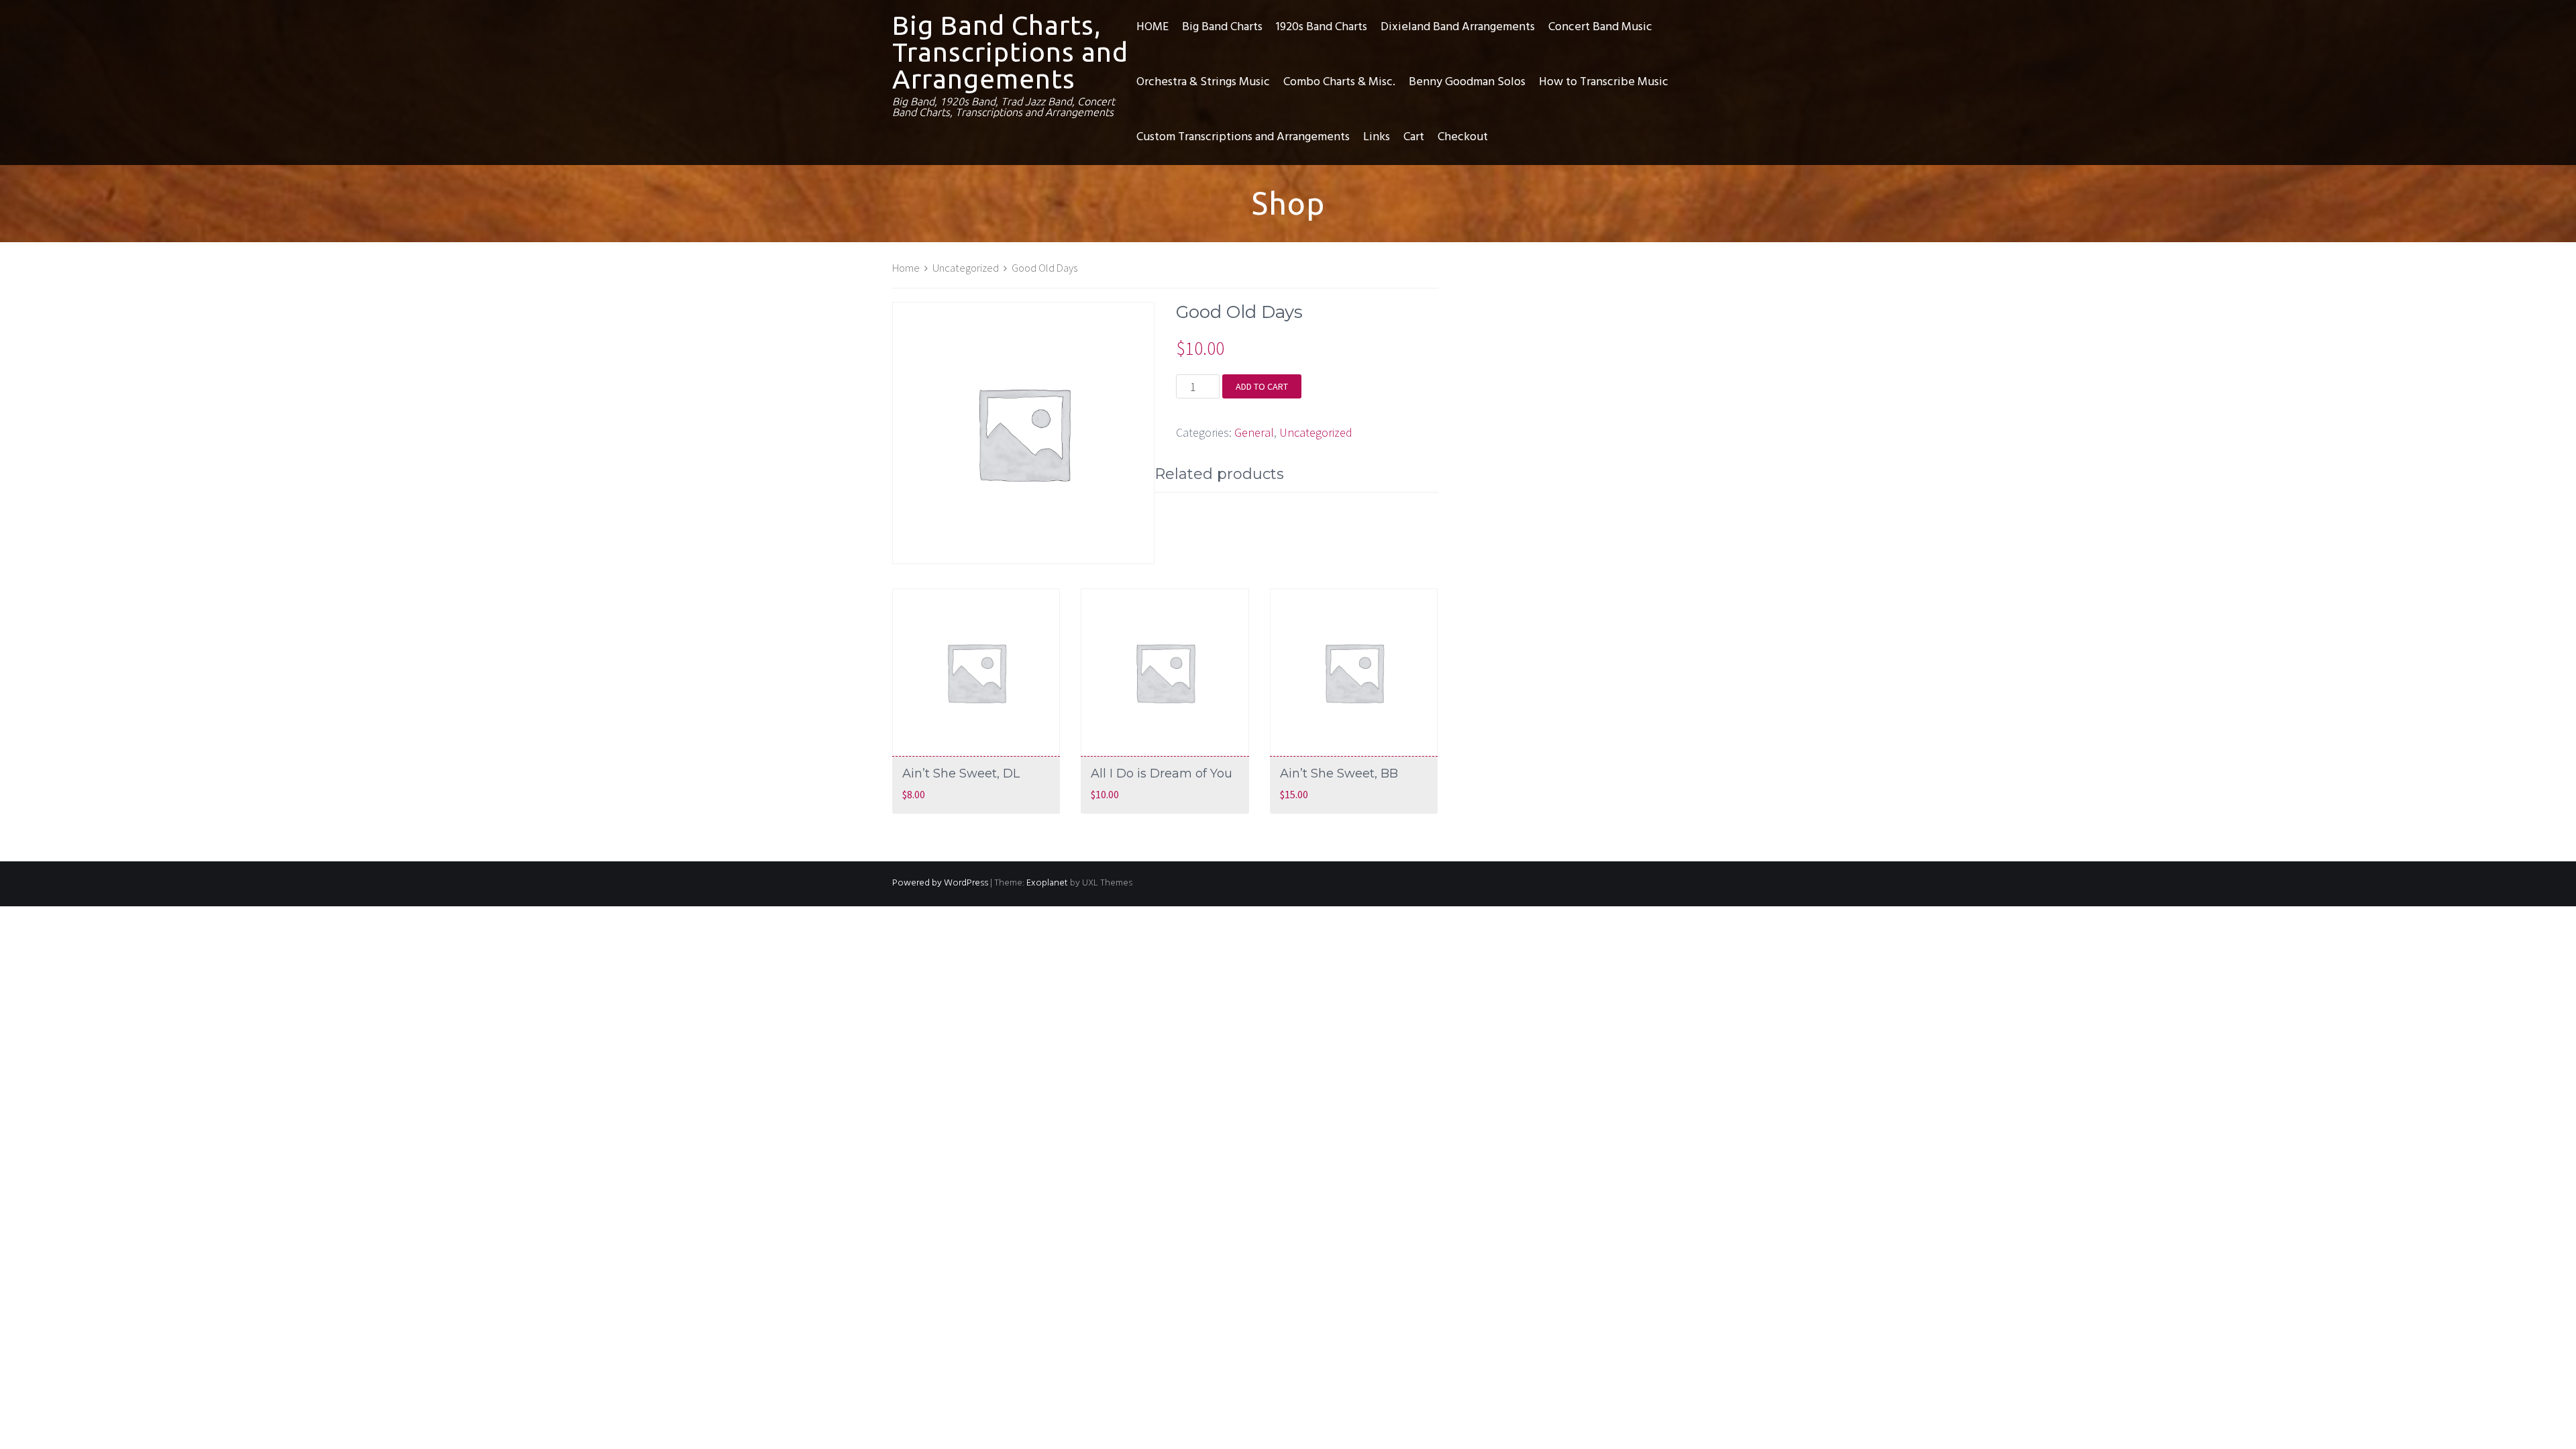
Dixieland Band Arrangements (1458, 27)
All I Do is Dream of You (1162, 773)
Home (906, 268)
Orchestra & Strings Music (1203, 82)
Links (1377, 137)
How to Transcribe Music (1604, 82)
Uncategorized (966, 268)
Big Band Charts (1222, 27)
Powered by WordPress (940, 883)
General (1254, 432)
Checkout (1463, 137)
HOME (1152, 27)
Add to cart (1262, 386)
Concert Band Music (1600, 27)
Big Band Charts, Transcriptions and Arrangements (1010, 52)
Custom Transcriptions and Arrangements (1243, 137)
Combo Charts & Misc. (1339, 82)
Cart (1414, 137)
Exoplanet (1047, 883)
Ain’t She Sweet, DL (961, 773)
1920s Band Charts (1322, 27)
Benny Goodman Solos (1467, 82)
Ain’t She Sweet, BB (1339, 773)
